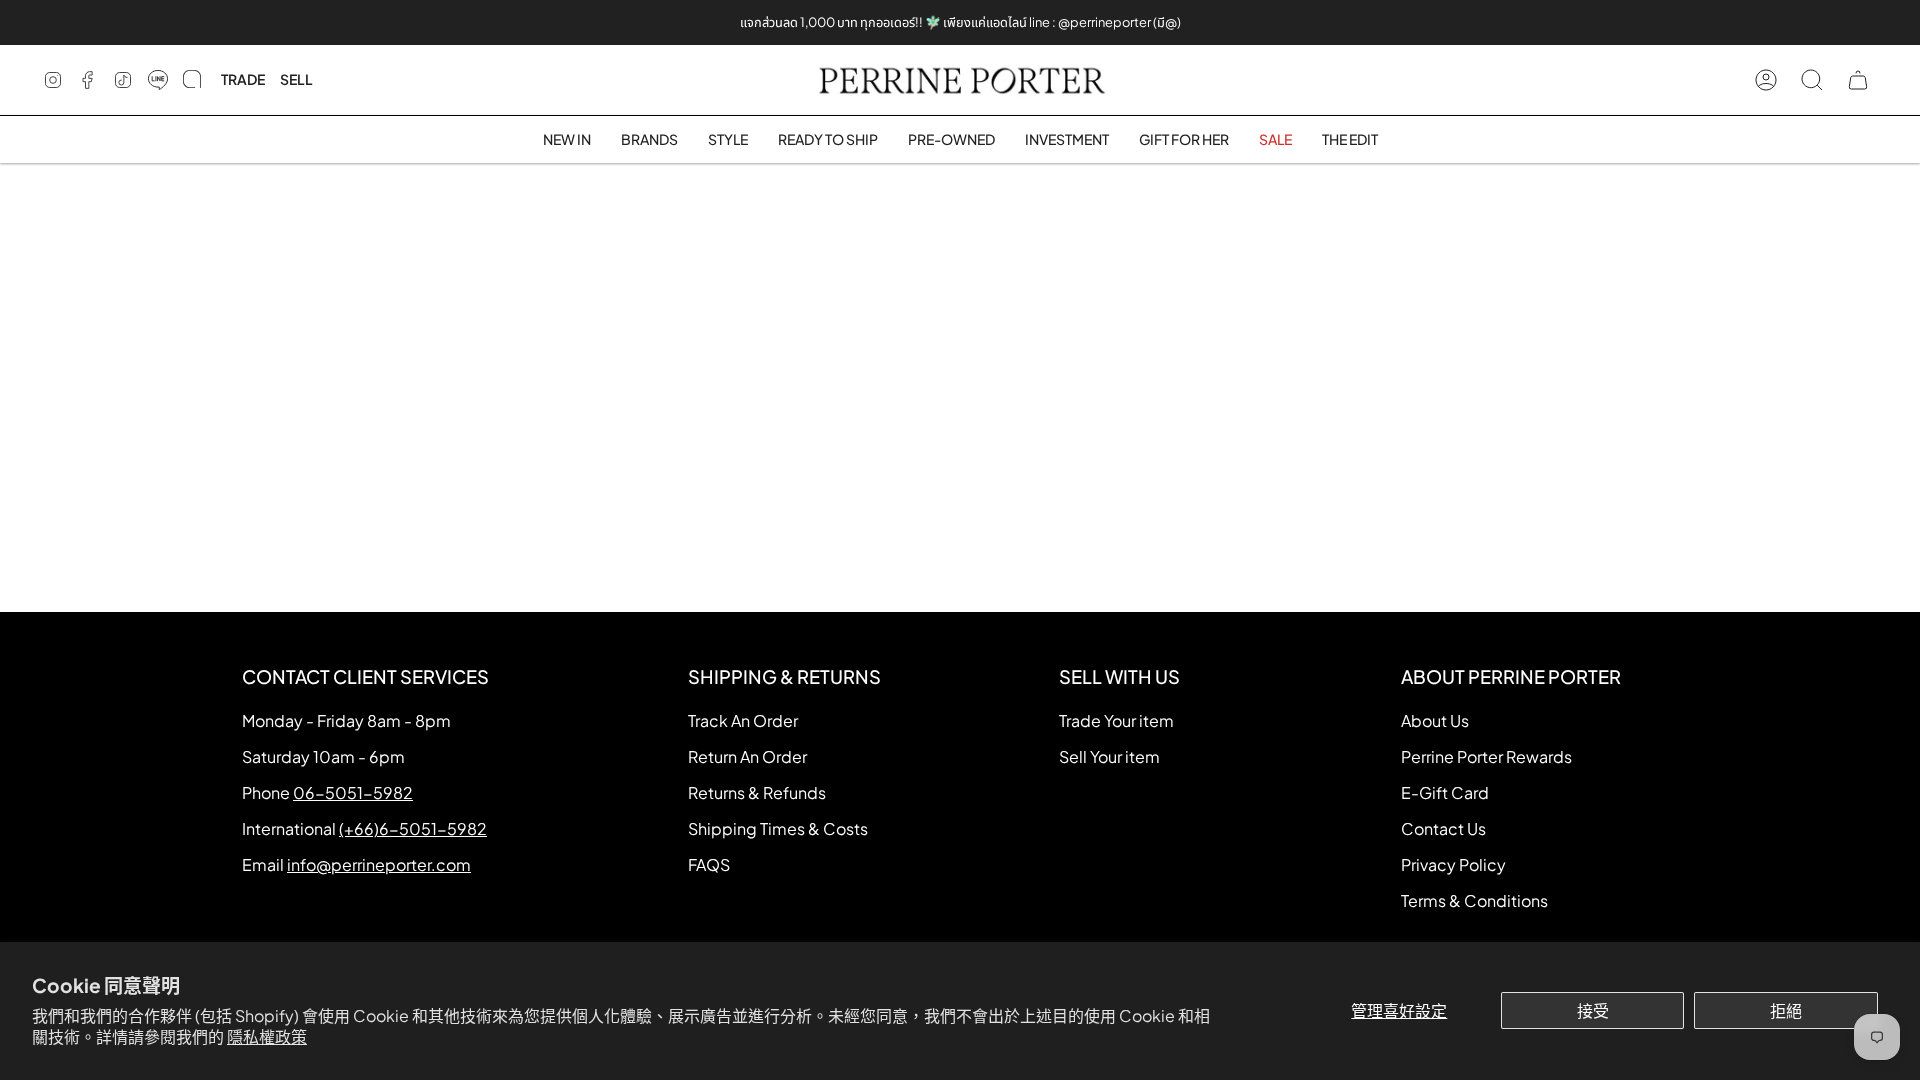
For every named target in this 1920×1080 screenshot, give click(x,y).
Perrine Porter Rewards (1486, 756)
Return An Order (747, 756)
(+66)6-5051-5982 (413, 828)
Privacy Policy (1453, 864)
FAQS (709, 864)
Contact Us (1443, 828)
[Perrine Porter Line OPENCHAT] (192, 80)
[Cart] (1858, 80)
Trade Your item (1116, 720)
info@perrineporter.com (379, 864)
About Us (1435, 720)
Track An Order (743, 720)
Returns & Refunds (757, 792)
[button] (649, 139)
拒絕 (1786, 1010)
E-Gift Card (1445, 792)
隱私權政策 (267, 1036)
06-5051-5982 (353, 792)
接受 (1593, 1010)
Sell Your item (1109, 756)
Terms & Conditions (1474, 900)
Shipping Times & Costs (778, 828)
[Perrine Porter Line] (158, 80)
